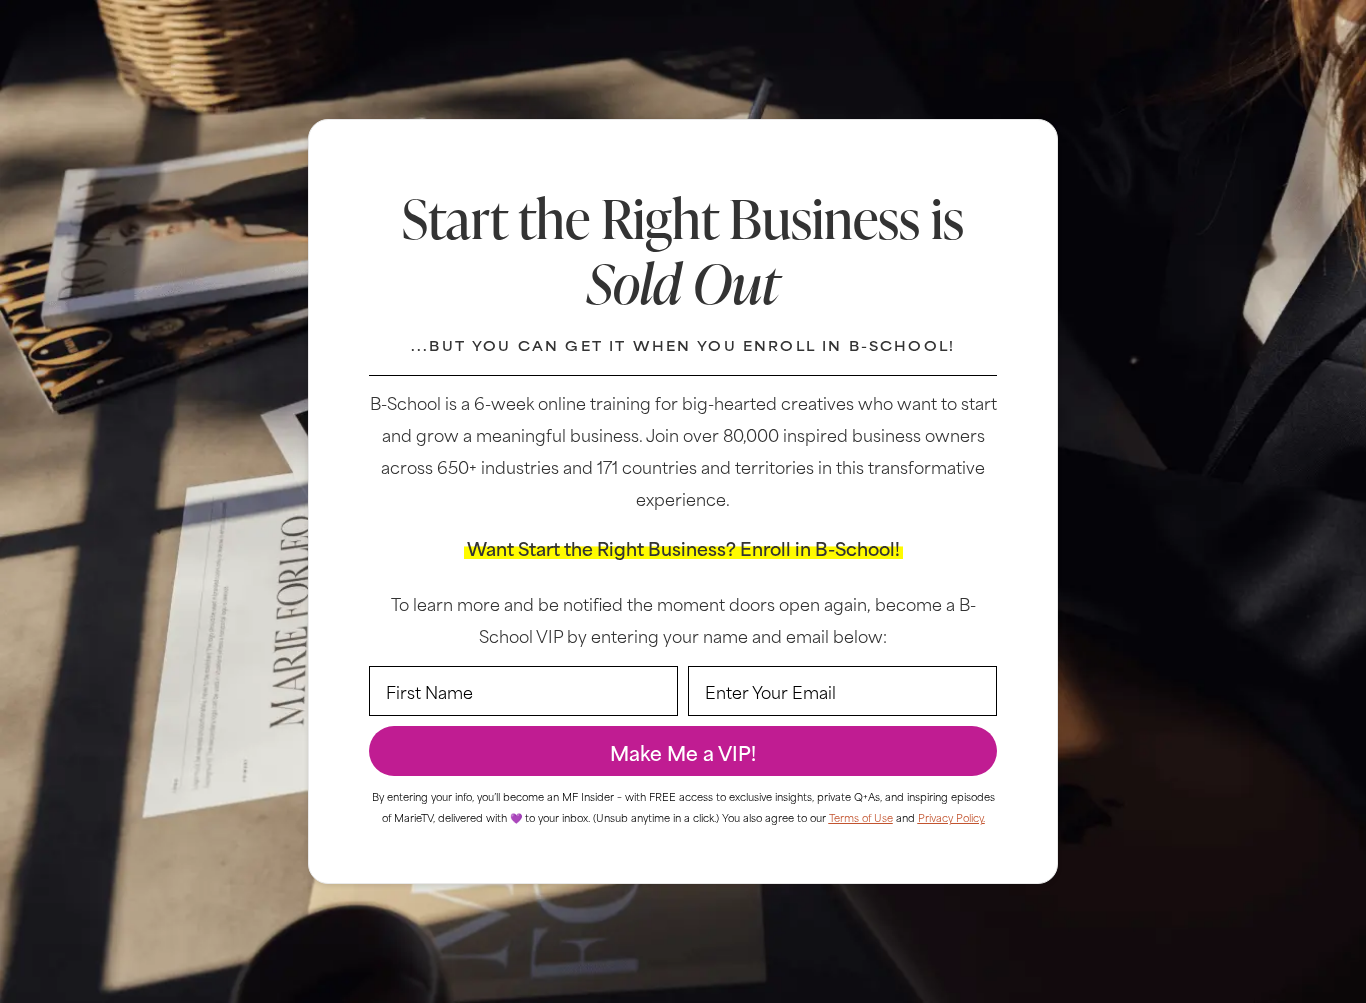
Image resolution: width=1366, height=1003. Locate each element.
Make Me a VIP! (683, 751)
